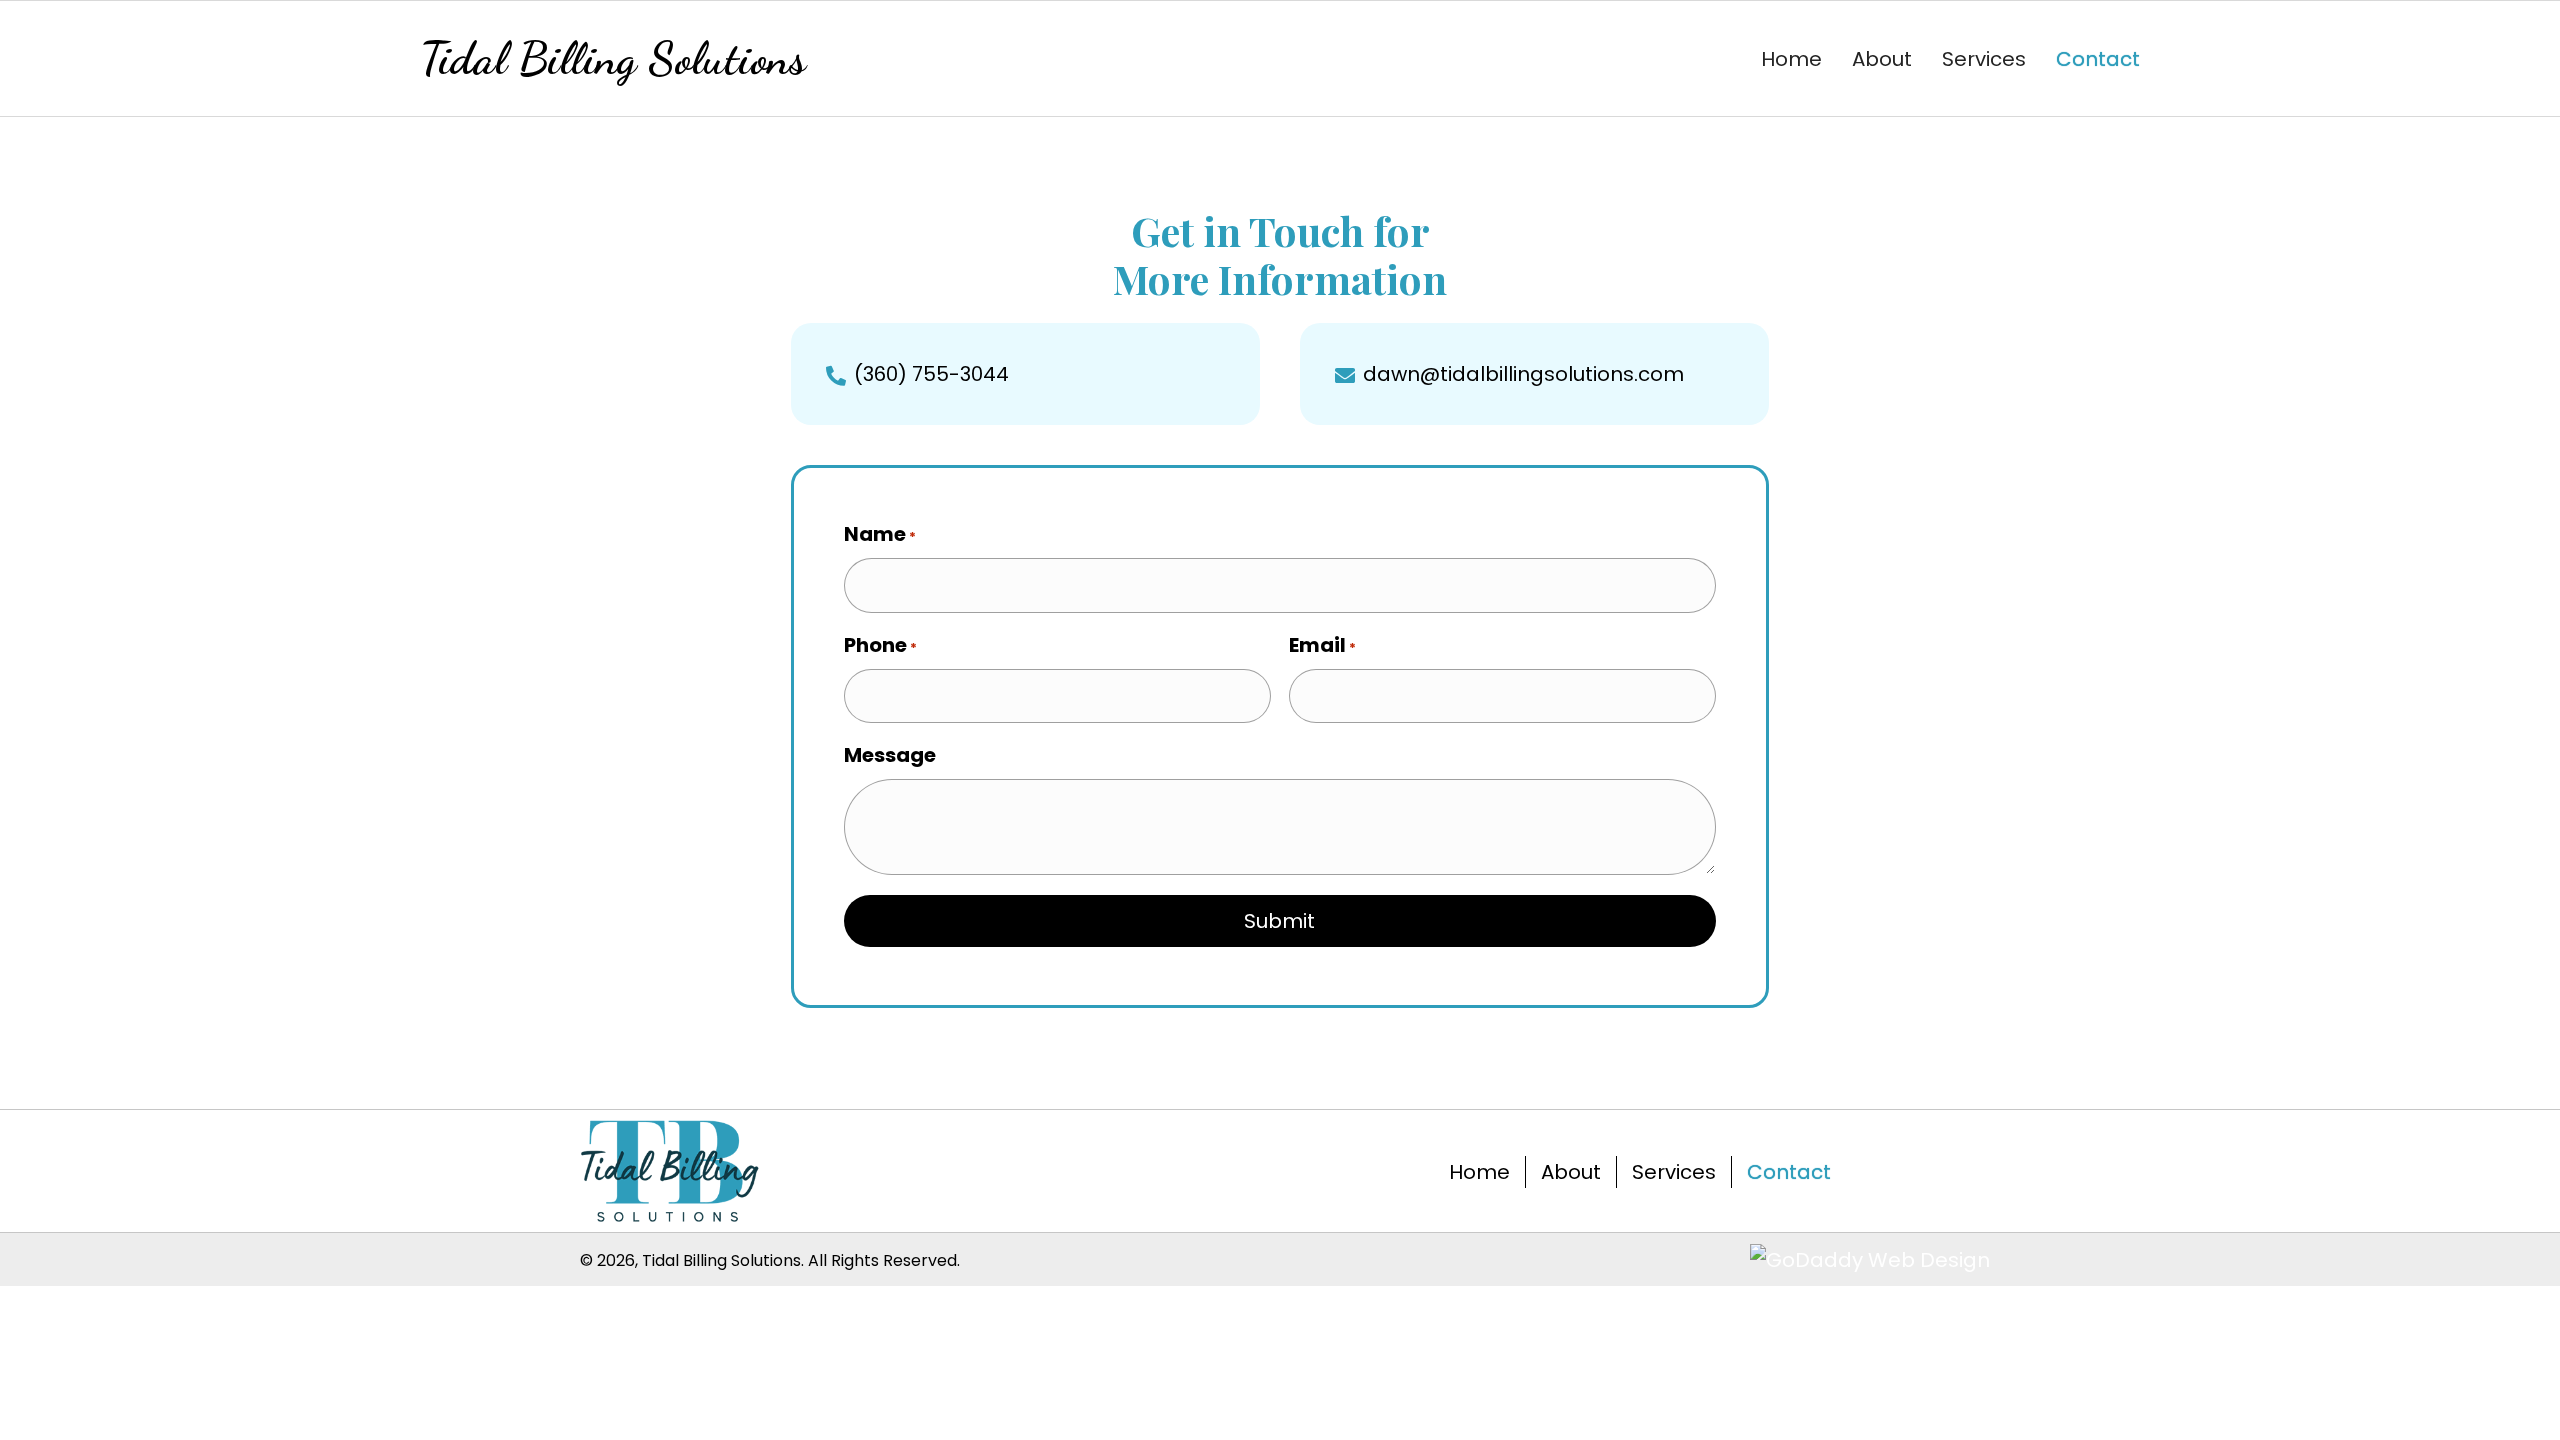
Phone (880, 645)
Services (1674, 1172)
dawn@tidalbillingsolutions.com (1523, 374)
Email (1322, 645)
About (1571, 1172)
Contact (1789, 1172)
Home (1479, 1172)
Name (880, 534)
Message (890, 755)
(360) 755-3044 (931, 374)
